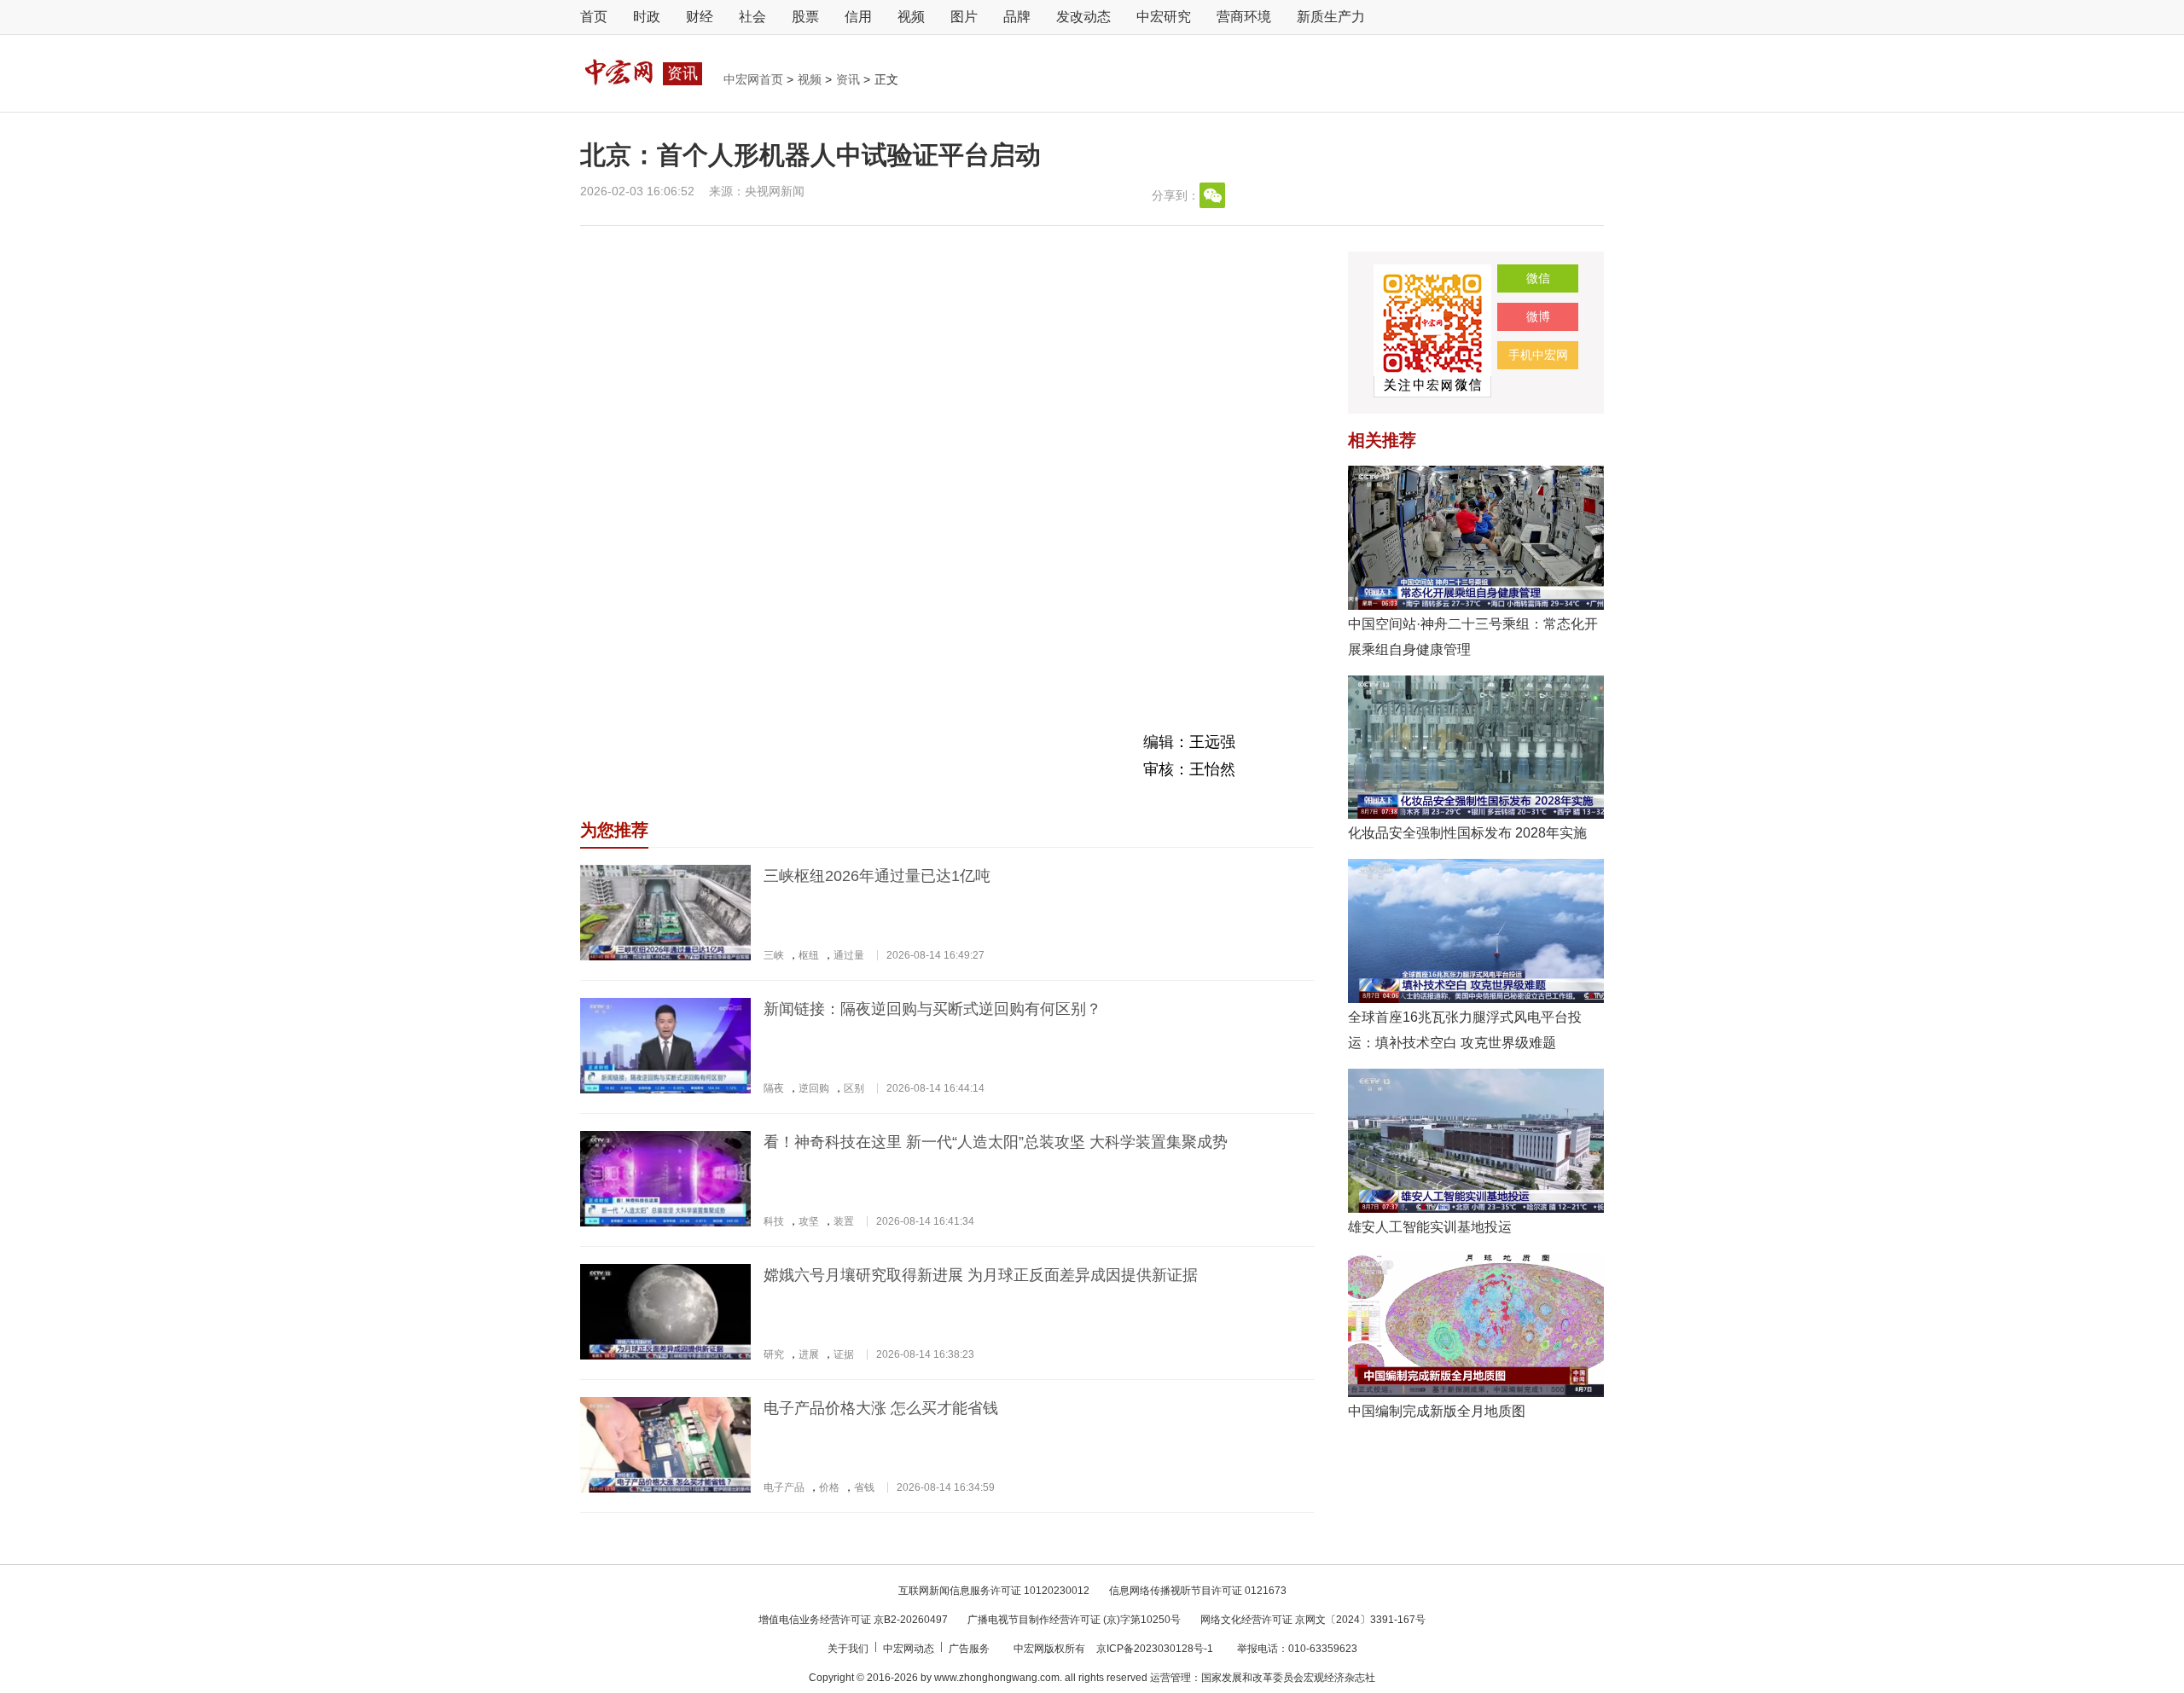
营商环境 (1244, 17)
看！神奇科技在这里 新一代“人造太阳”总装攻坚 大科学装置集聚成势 (996, 1142)
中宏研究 (1164, 17)
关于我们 (849, 1649)
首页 (594, 17)
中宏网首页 (755, 79)
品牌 (1017, 17)
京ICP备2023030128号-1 (1155, 1649)
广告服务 (970, 1649)
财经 (700, 17)
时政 (647, 17)
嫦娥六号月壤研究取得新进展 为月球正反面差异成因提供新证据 (981, 1275)
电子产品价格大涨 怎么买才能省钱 (881, 1408)
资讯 (850, 79)
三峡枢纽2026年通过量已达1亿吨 (877, 876)
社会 (752, 17)
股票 (805, 17)
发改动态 (1083, 17)
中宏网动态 (910, 1649)
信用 (858, 17)
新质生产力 (1331, 17)
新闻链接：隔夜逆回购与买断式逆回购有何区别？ (932, 1009)
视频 (911, 17)
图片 (964, 17)
